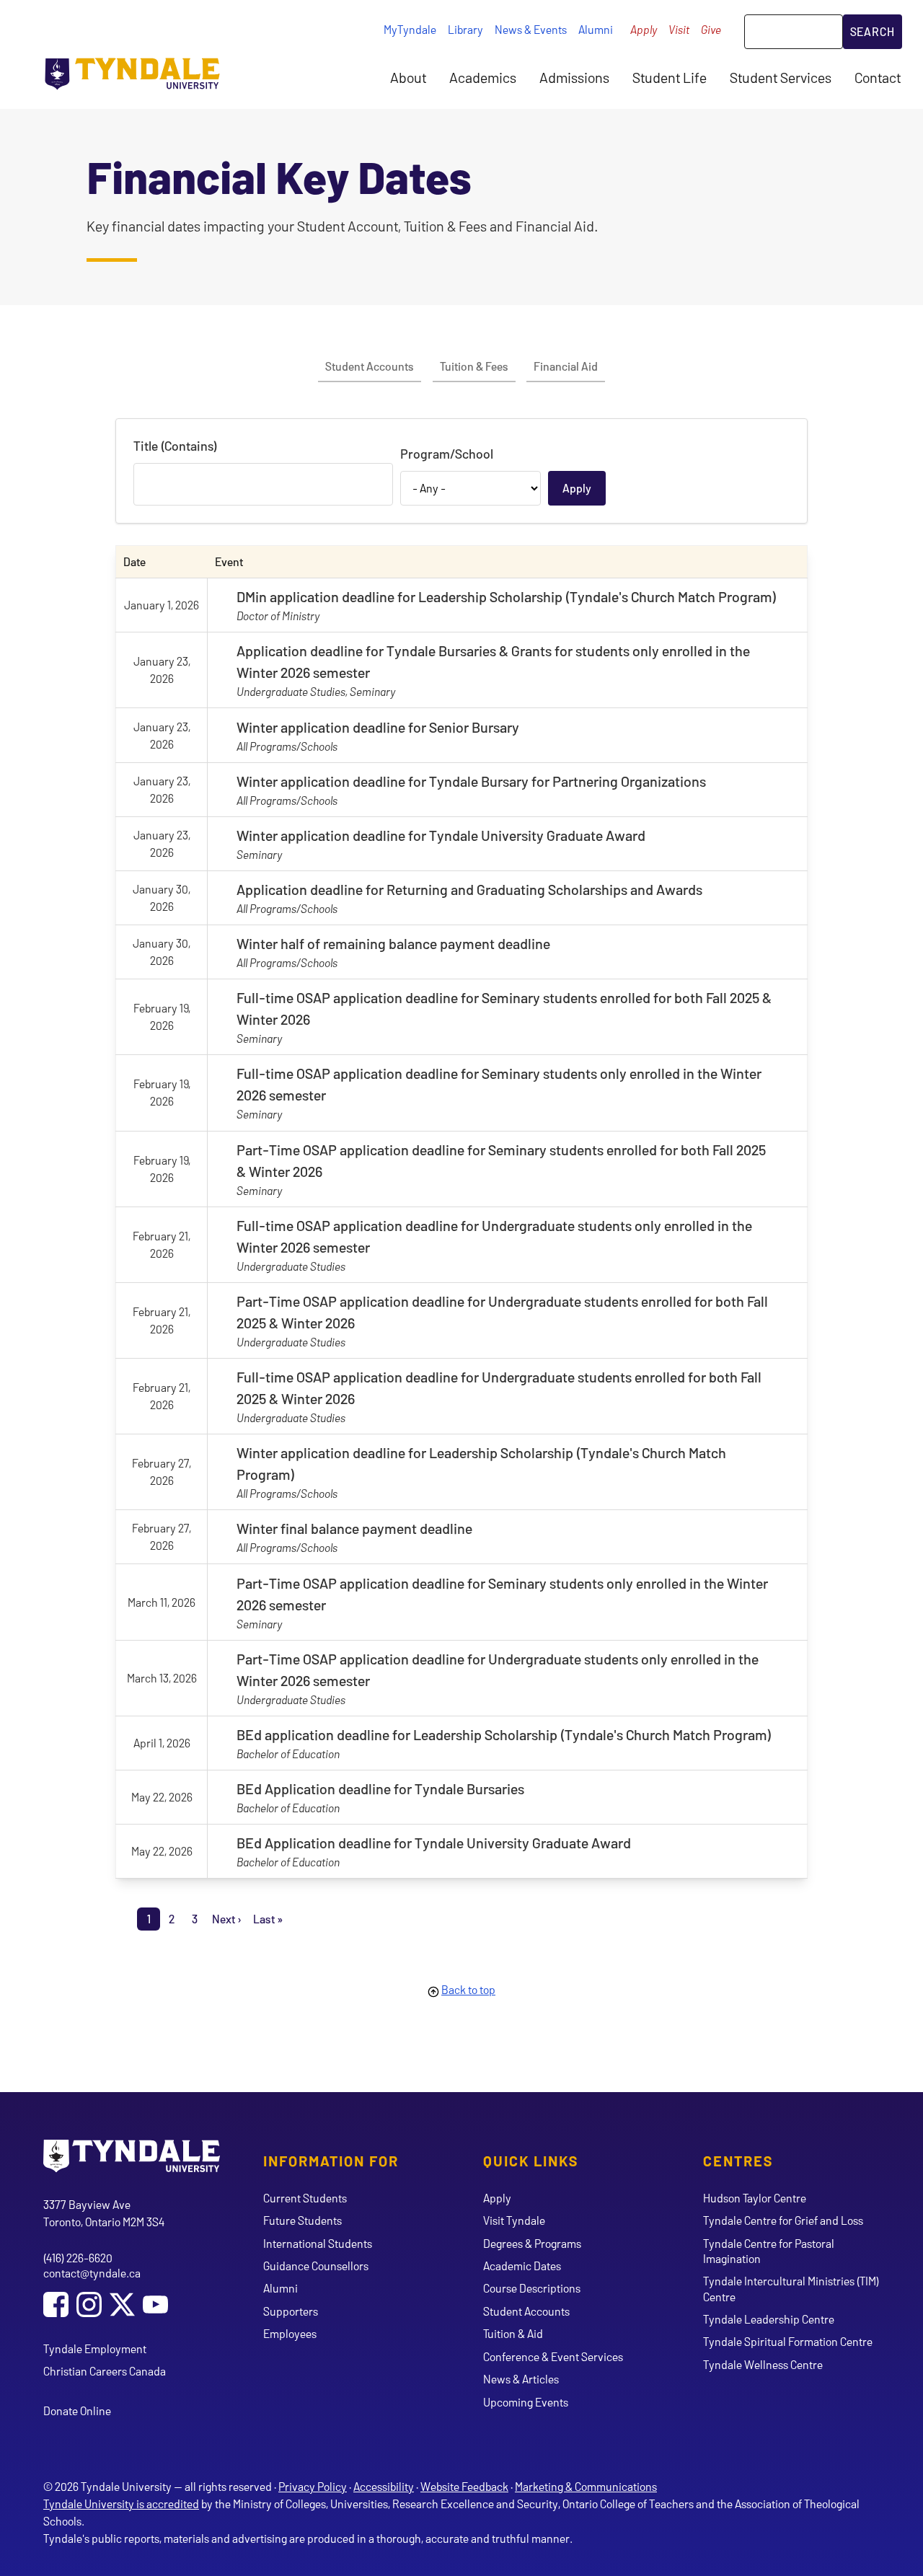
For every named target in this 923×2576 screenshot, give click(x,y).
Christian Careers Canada (105, 2371)
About (408, 77)
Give (711, 29)
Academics (483, 77)
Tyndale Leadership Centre (769, 2319)
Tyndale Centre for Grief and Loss (783, 2220)
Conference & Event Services (553, 2356)
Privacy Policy (313, 2486)
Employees (290, 2333)
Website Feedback (464, 2486)
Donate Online (77, 2410)
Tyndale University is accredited (121, 2504)
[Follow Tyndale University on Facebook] (56, 2306)
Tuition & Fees (474, 366)
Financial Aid (566, 366)
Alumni (596, 29)
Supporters (291, 2311)
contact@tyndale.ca (92, 2273)
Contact (878, 77)
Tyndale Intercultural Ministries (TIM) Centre (791, 2288)
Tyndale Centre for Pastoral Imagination (769, 2251)
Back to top (468, 1989)
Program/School (447, 454)
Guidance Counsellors (316, 2266)
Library (465, 29)
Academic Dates (522, 2266)
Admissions (574, 77)
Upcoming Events (526, 2402)
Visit (679, 29)
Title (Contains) (175, 446)
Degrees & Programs (532, 2243)
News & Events (531, 29)
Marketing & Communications (586, 2486)
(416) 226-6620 (78, 2258)
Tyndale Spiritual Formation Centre (788, 2341)
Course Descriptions (532, 2288)
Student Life (670, 77)
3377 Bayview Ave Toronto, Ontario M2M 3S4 (104, 2213)
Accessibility (384, 2486)
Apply (644, 29)
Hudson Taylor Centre (755, 2198)
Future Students (302, 2220)
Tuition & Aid (513, 2333)
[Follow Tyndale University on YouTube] (155, 2306)
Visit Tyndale (514, 2220)
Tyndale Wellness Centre (763, 2364)
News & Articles (521, 2379)
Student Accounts (370, 366)
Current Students (305, 2198)
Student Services (781, 77)
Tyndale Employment (95, 2348)
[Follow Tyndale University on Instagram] (89, 2306)
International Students (318, 2243)
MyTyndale (410, 29)
